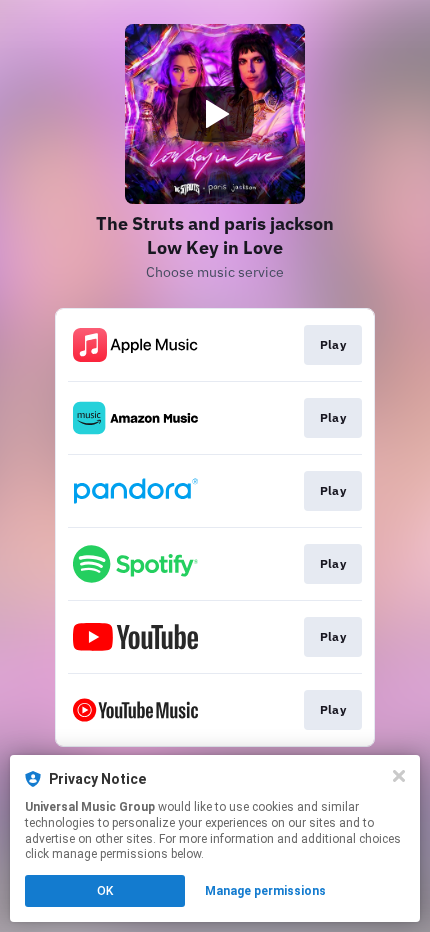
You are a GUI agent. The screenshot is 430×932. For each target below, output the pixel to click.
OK (105, 891)
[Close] (399, 776)
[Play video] (215, 114)
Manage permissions (265, 891)
